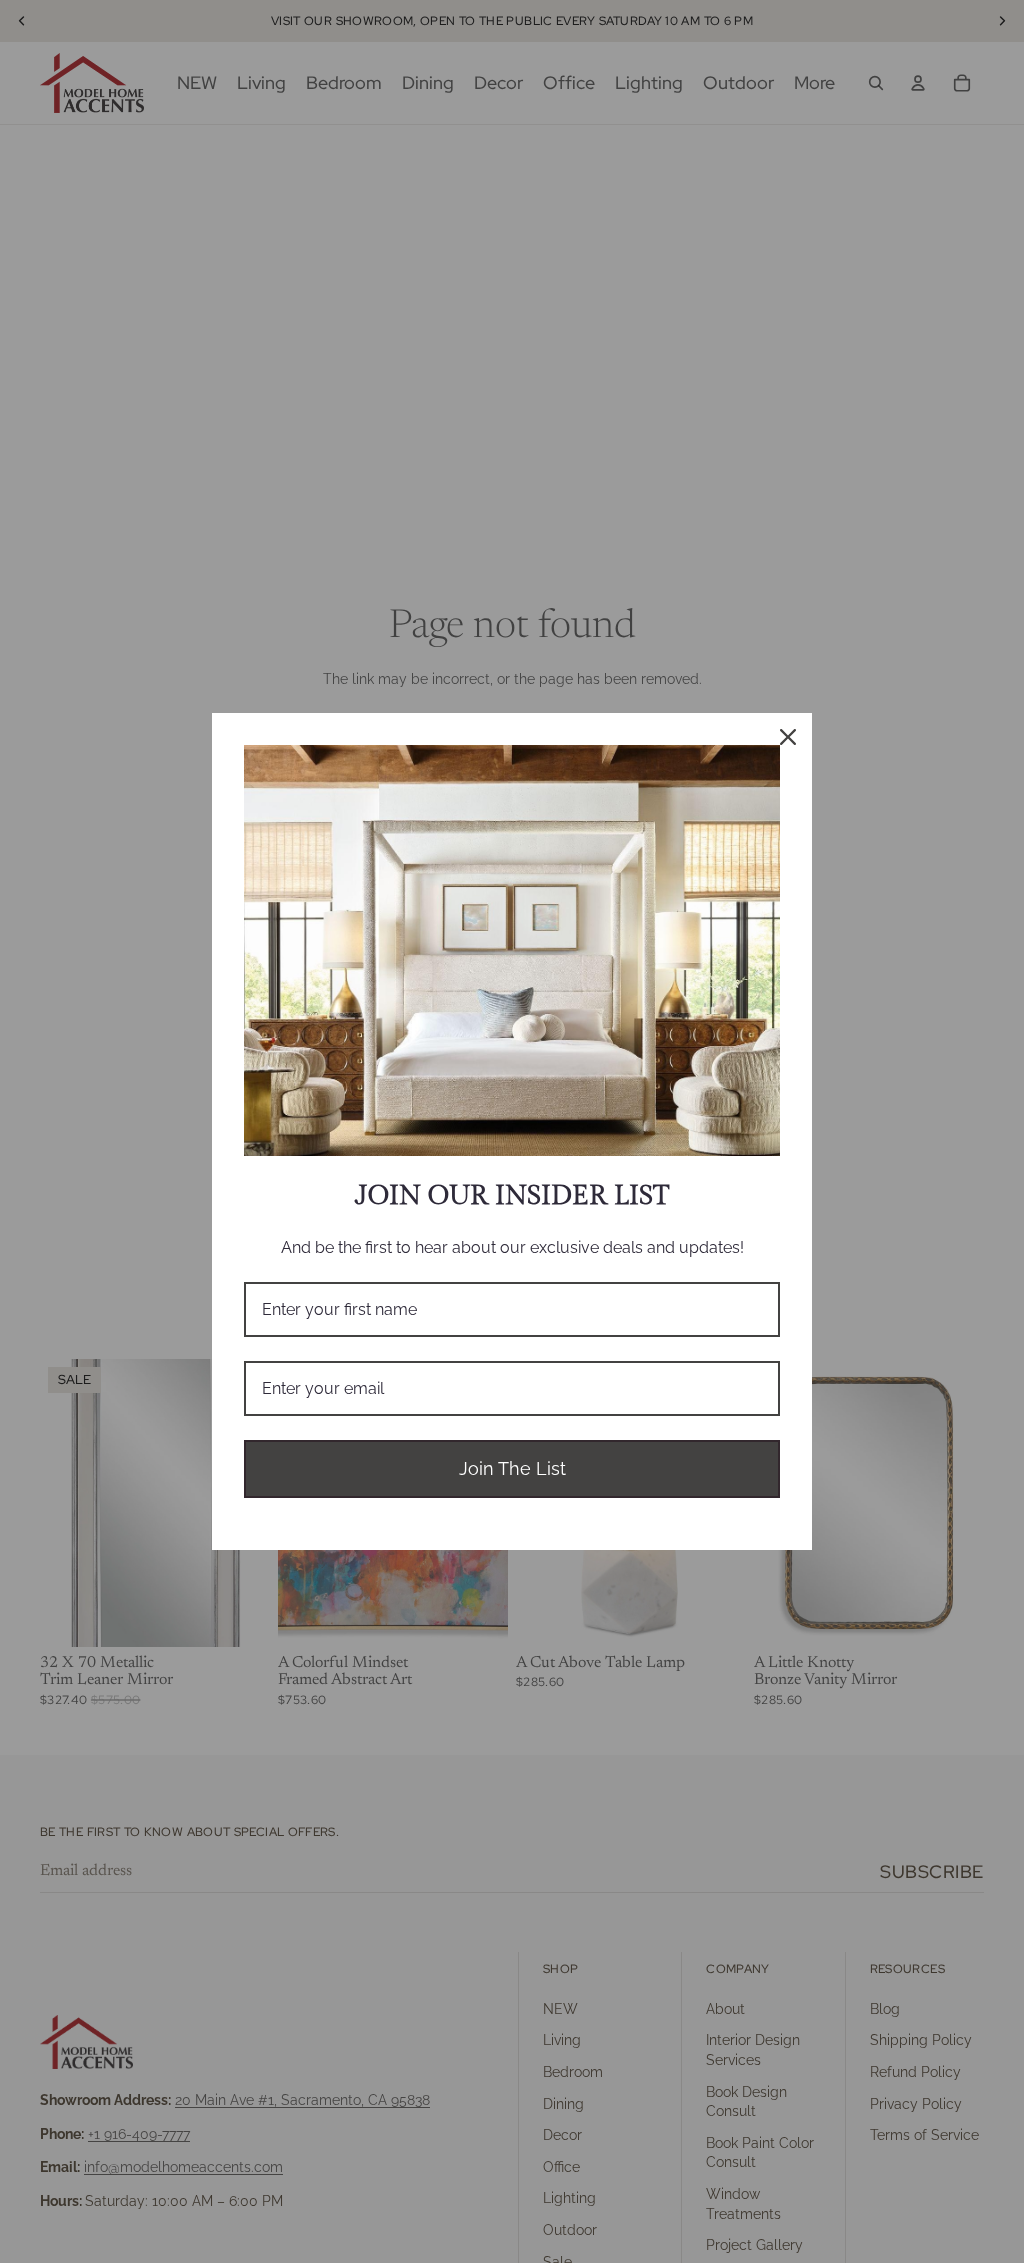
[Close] (788, 737)
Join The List (512, 1468)
